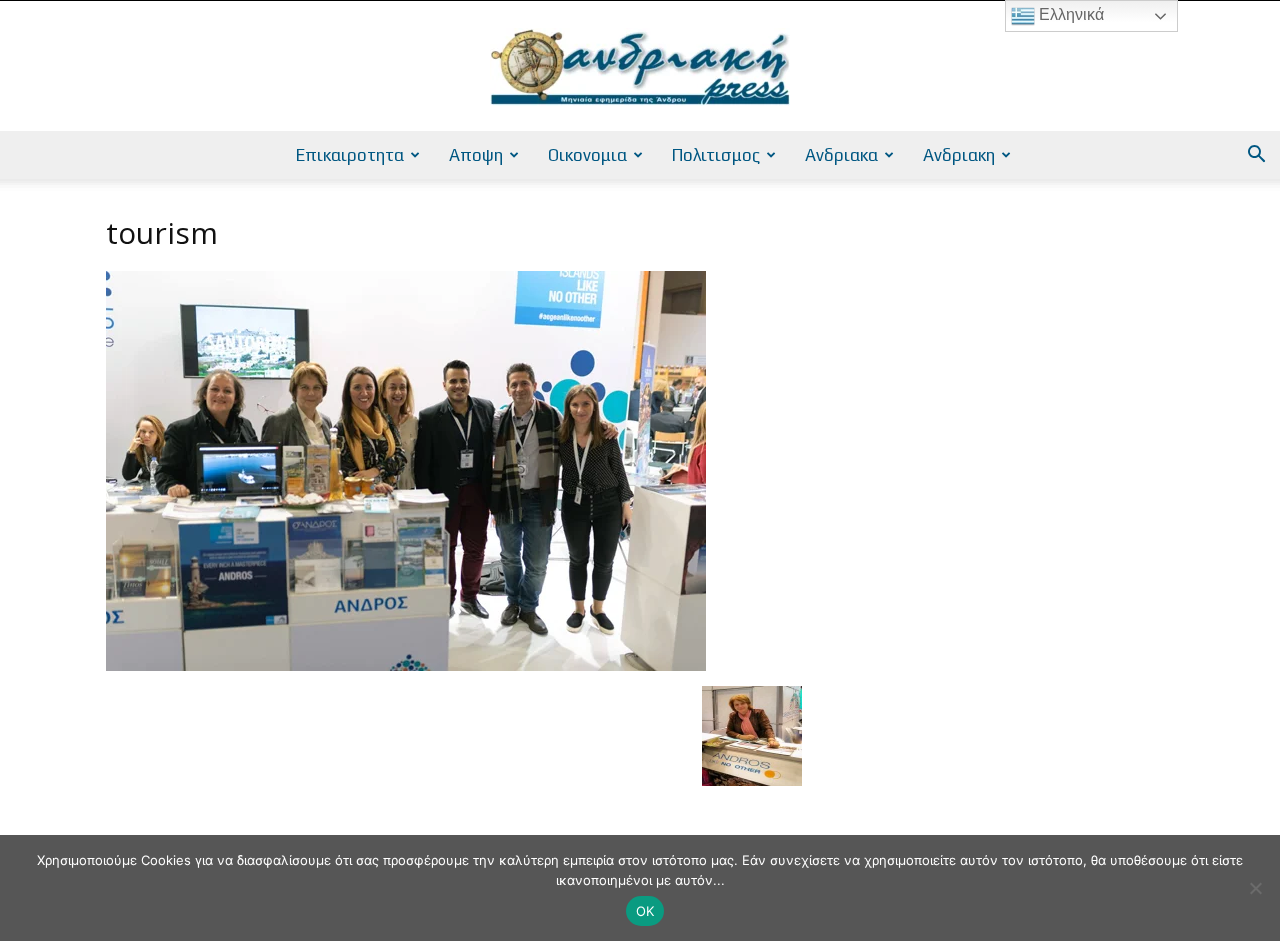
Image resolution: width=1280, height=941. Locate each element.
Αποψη (476, 155)
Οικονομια (587, 155)
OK (645, 911)
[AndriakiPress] (640, 67)
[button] (1256, 156)
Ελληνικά (1069, 14)
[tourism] (406, 665)
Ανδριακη (959, 155)
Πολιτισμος (716, 155)
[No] (1255, 888)
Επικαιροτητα (350, 155)
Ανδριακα (841, 155)
